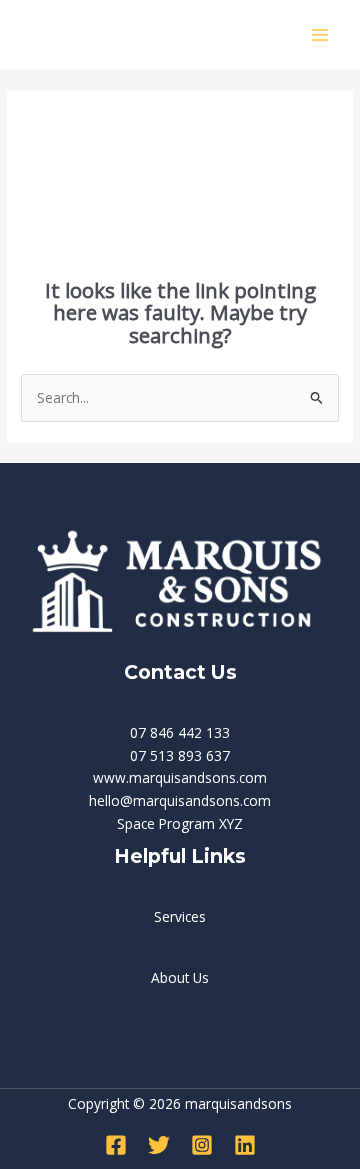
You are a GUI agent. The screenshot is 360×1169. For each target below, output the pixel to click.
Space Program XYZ (180, 823)
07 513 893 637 (180, 755)
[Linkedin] (245, 1145)
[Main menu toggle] (320, 34)
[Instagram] (202, 1145)
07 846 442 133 (180, 732)
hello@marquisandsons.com (180, 800)
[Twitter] (159, 1145)
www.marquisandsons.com (180, 777)
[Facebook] (116, 1145)
